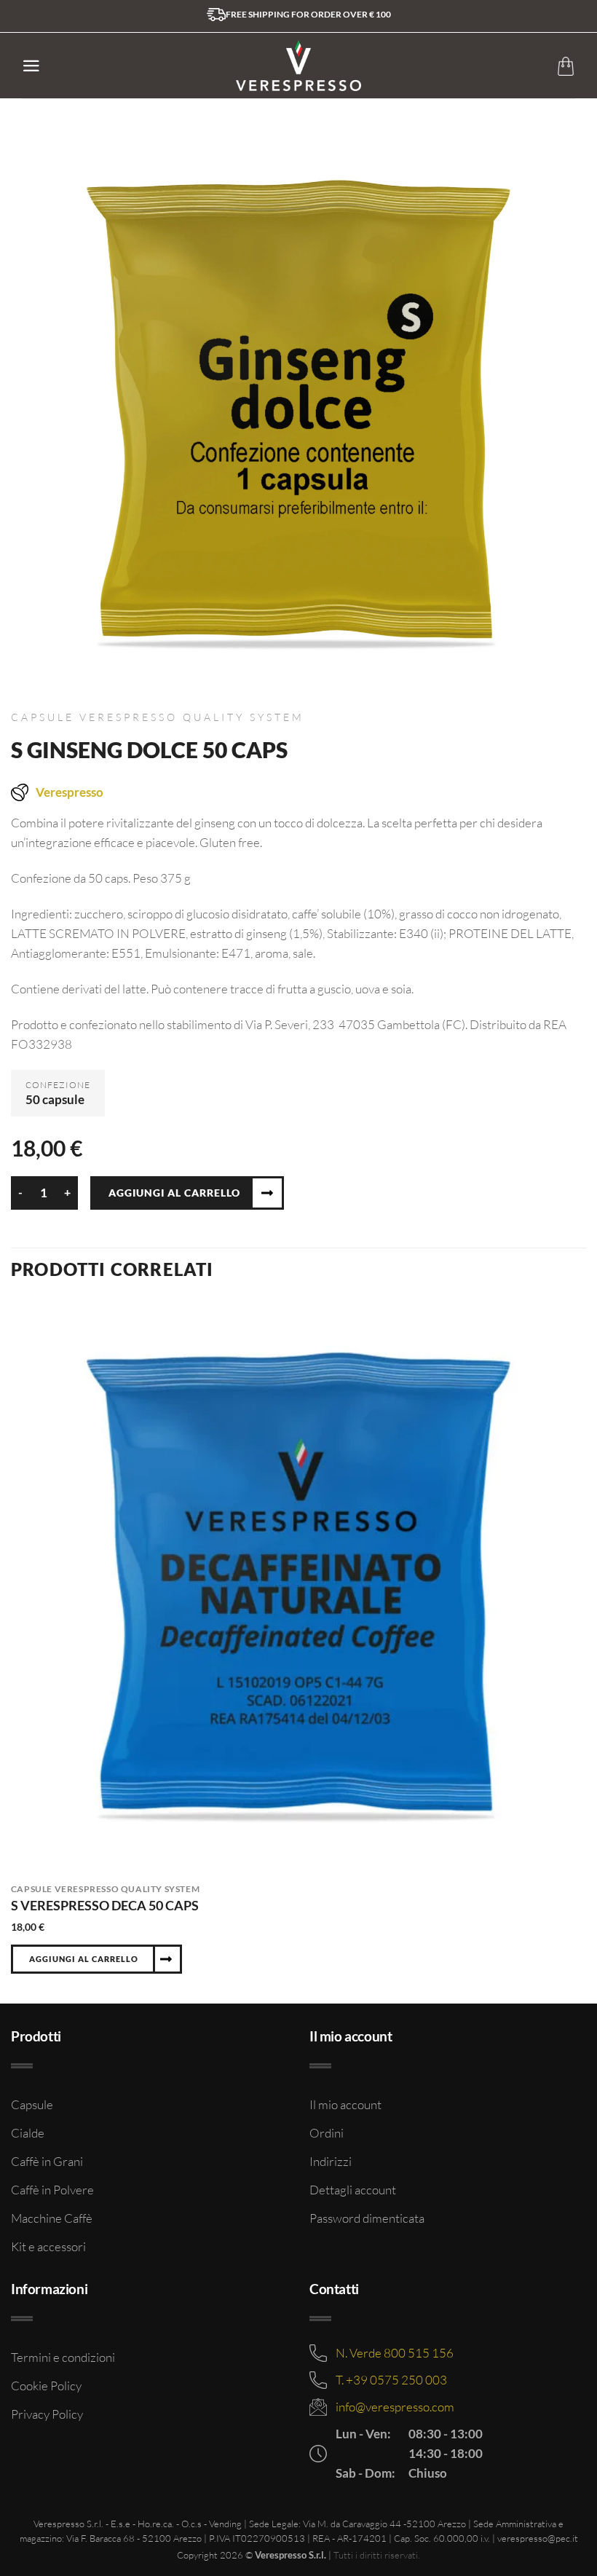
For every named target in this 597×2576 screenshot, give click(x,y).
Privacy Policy (47, 2414)
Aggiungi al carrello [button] (84, 1959)
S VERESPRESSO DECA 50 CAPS (105, 1905)
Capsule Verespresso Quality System (158, 717)
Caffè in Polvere (52, 2190)
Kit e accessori (48, 2246)
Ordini (327, 2133)
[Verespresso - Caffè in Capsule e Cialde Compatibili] (299, 66)
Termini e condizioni (63, 2357)
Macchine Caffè (52, 2218)
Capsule (32, 2104)
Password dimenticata (367, 2218)
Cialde (28, 2133)
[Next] (585, 1650)
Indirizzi (331, 2161)
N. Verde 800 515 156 (395, 2353)
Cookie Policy (46, 2386)
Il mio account (345, 2104)
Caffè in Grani (47, 2161)
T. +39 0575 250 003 (391, 2380)
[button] (31, 66)
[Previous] (12, 1650)
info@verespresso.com (395, 2407)
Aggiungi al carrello (174, 1193)
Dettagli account (353, 2190)
